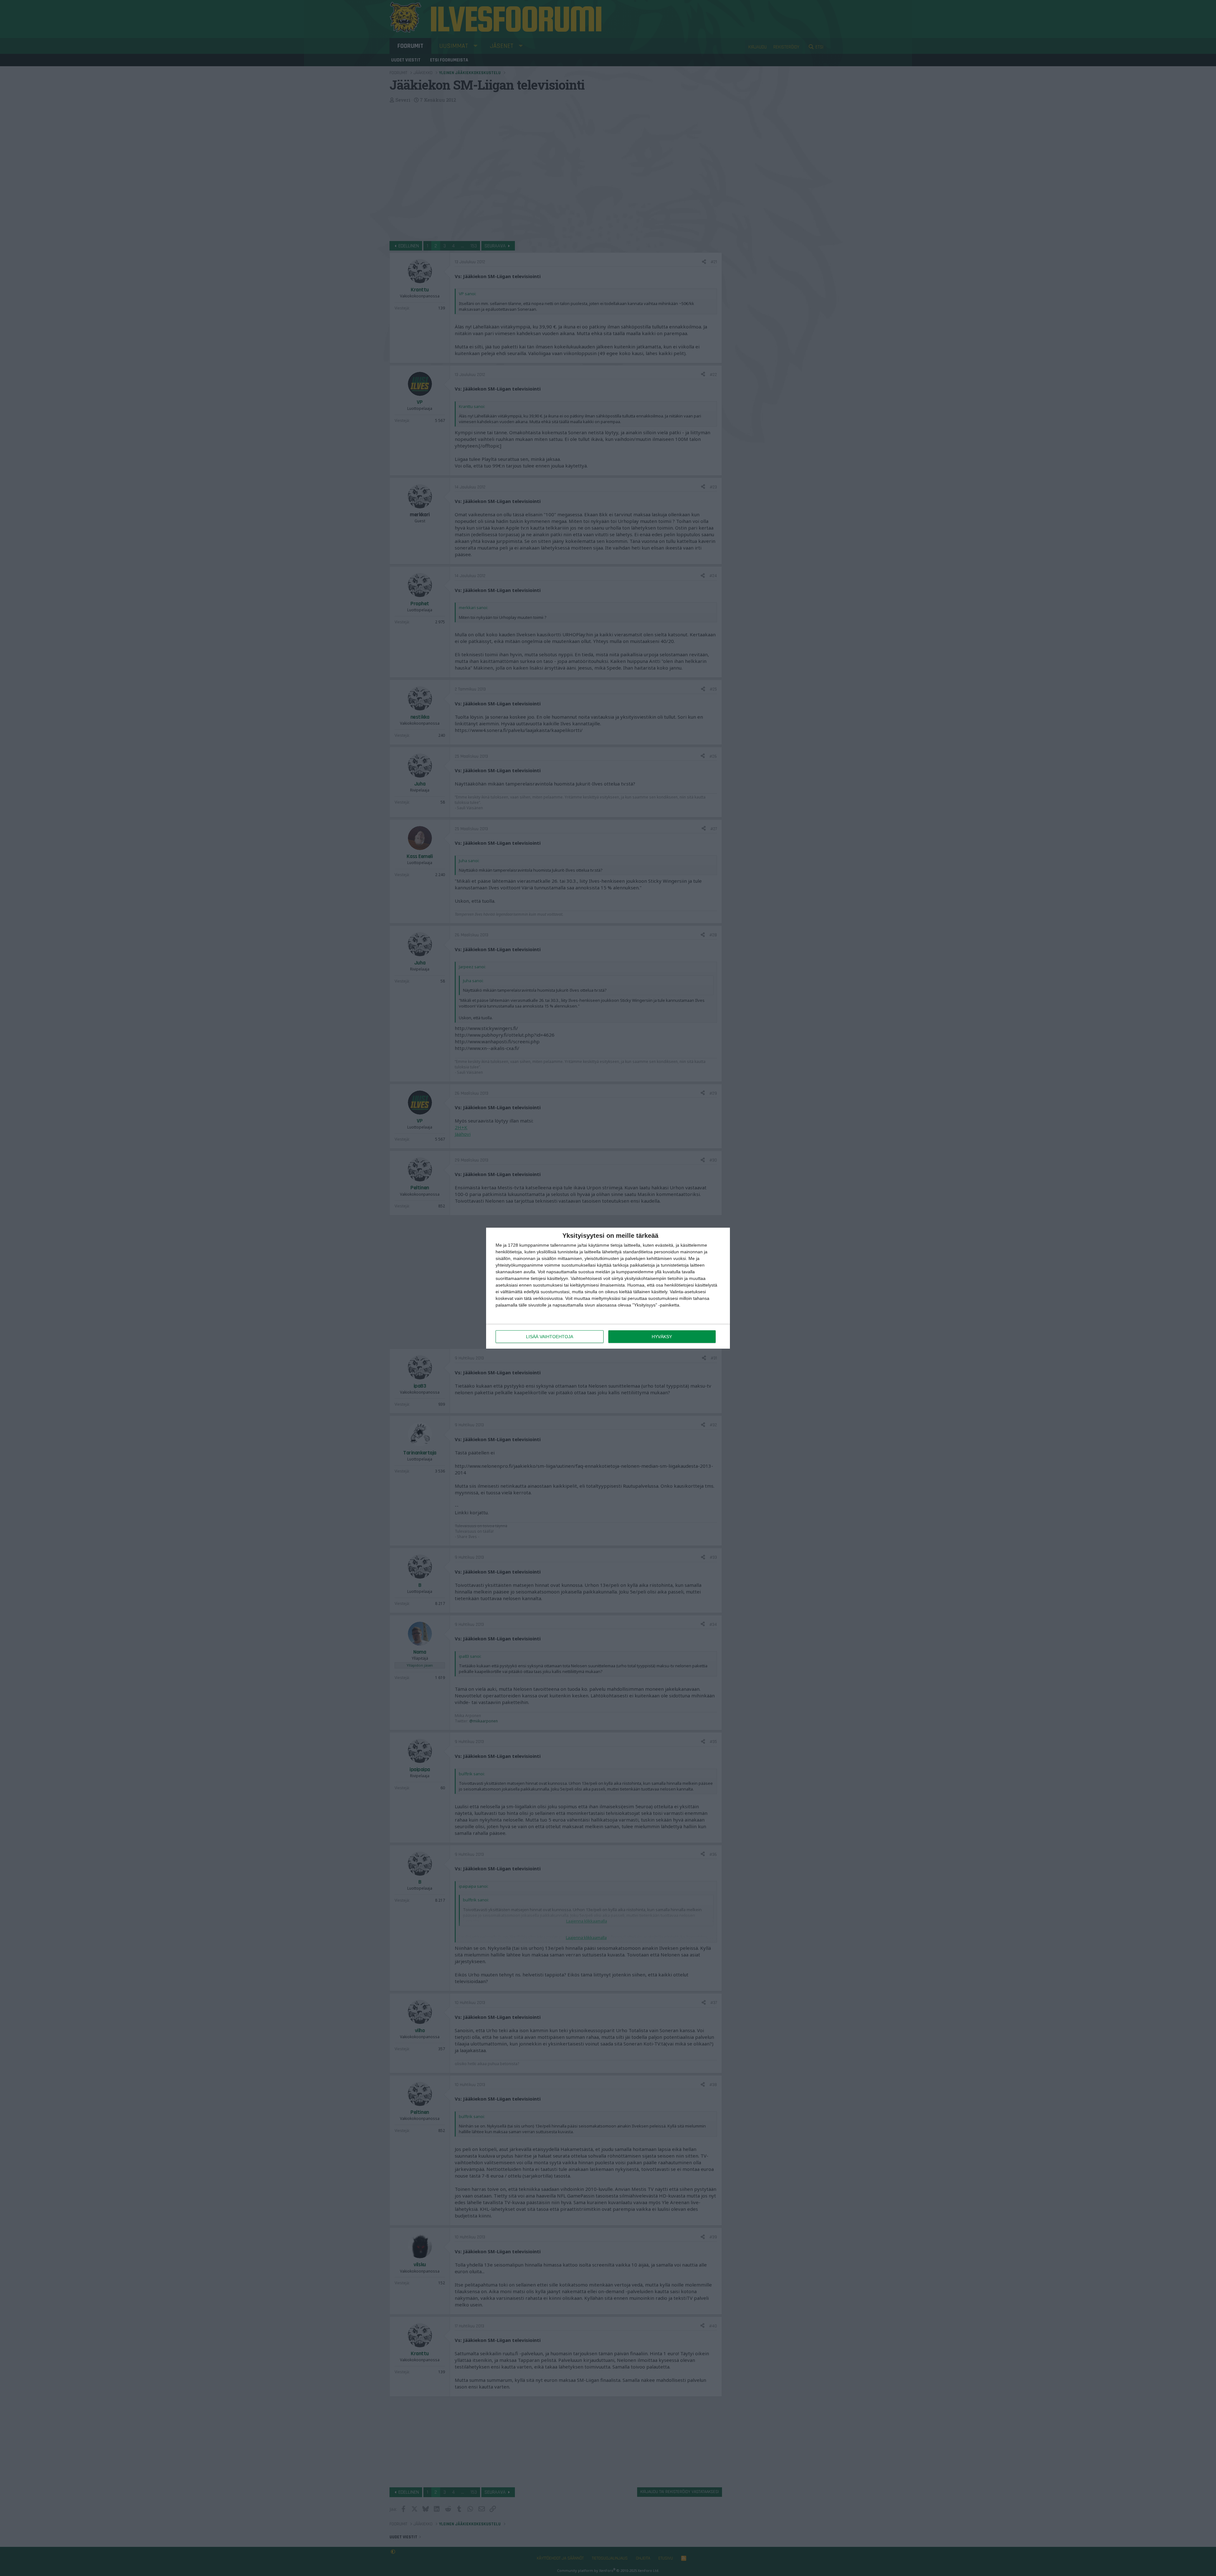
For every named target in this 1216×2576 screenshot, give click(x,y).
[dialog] (608, 1288)
